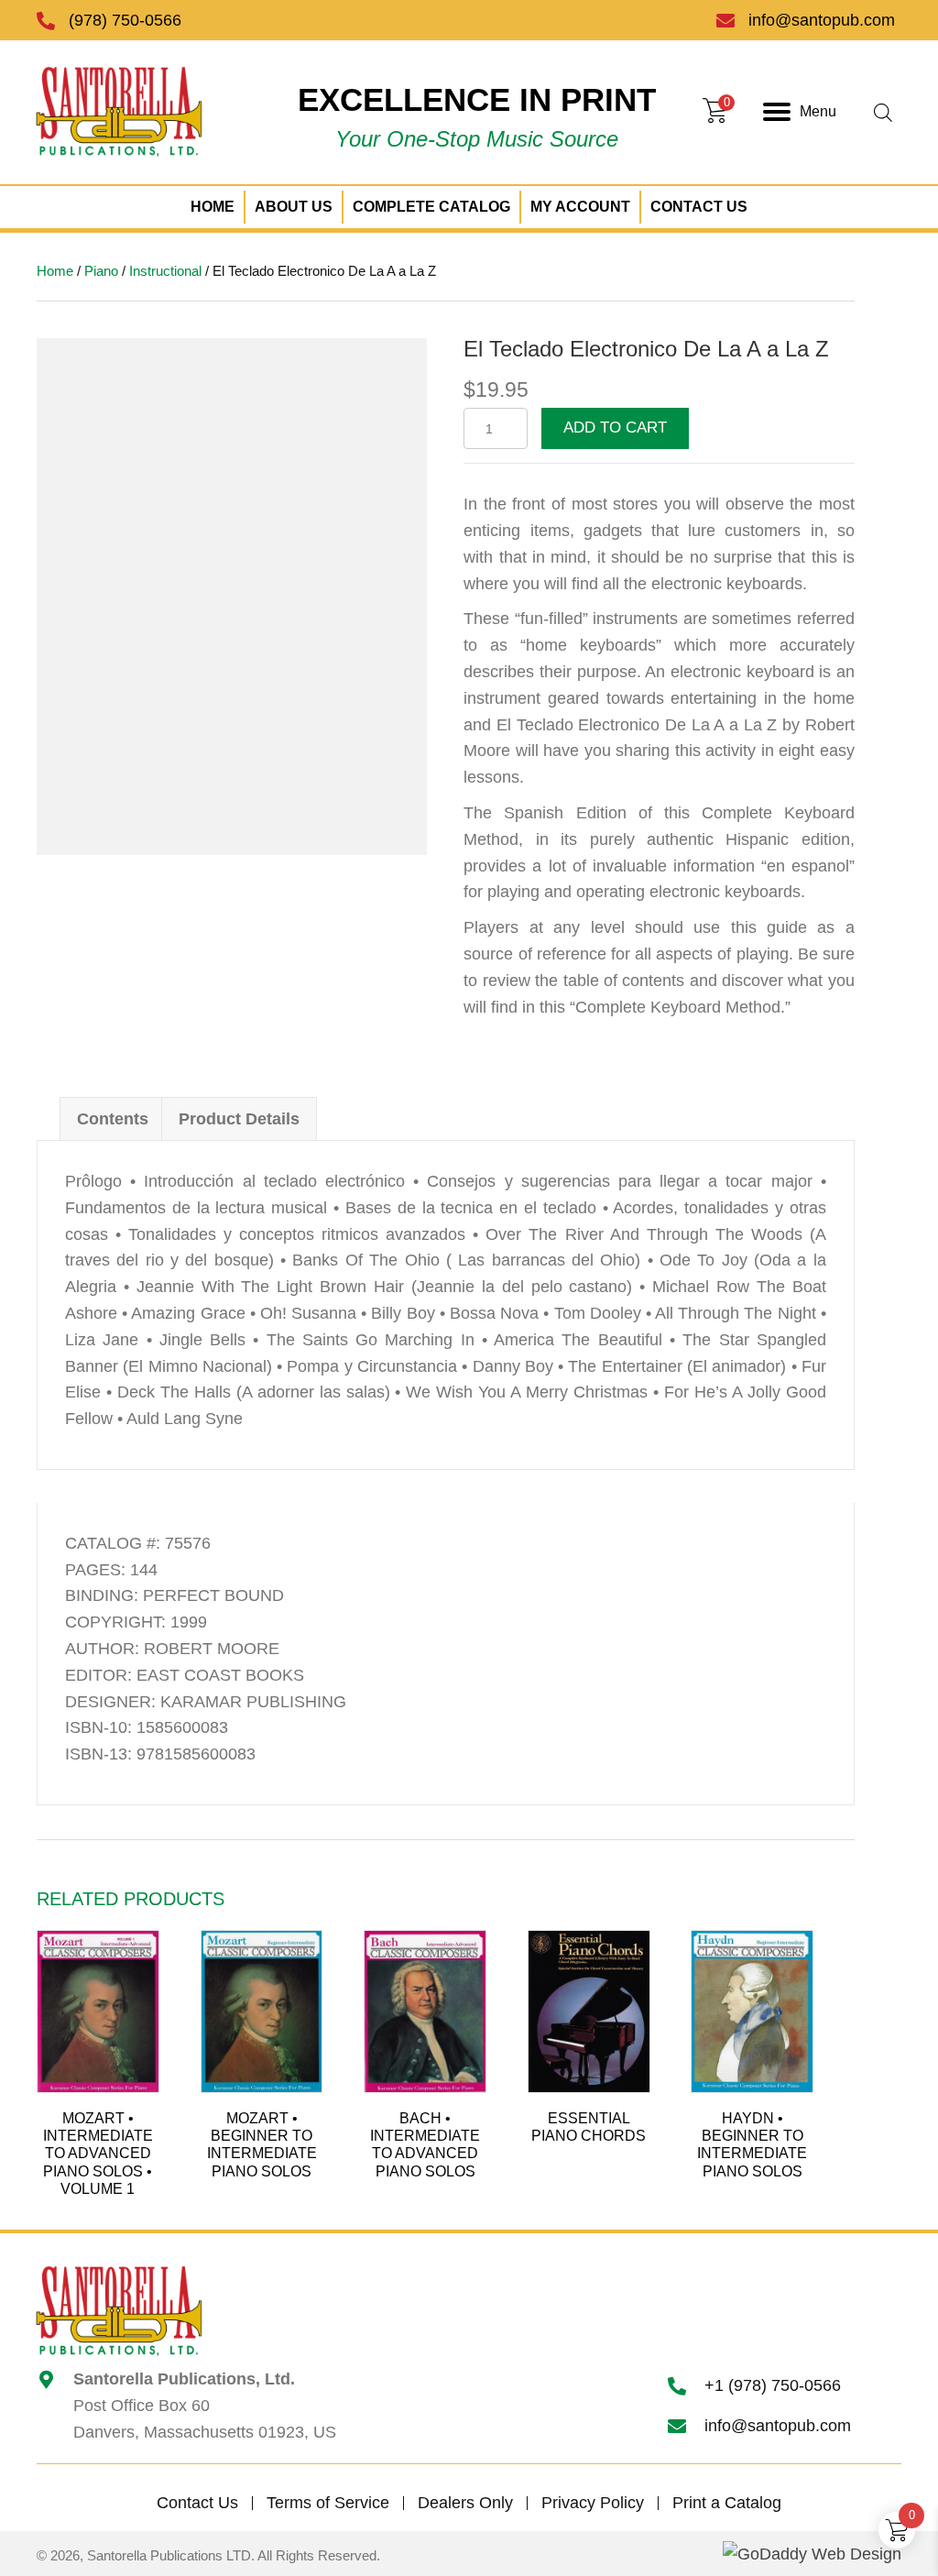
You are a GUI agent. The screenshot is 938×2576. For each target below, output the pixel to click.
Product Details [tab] (239, 1119)
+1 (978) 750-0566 (773, 2385)
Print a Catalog (727, 2503)
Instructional (165, 271)
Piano (101, 271)
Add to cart (615, 428)
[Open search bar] (883, 112)
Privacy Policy (593, 2503)
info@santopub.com (822, 20)
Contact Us (197, 2503)
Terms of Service (328, 2503)
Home (55, 271)
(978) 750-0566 (125, 20)
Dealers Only (465, 2503)
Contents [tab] (113, 1119)
